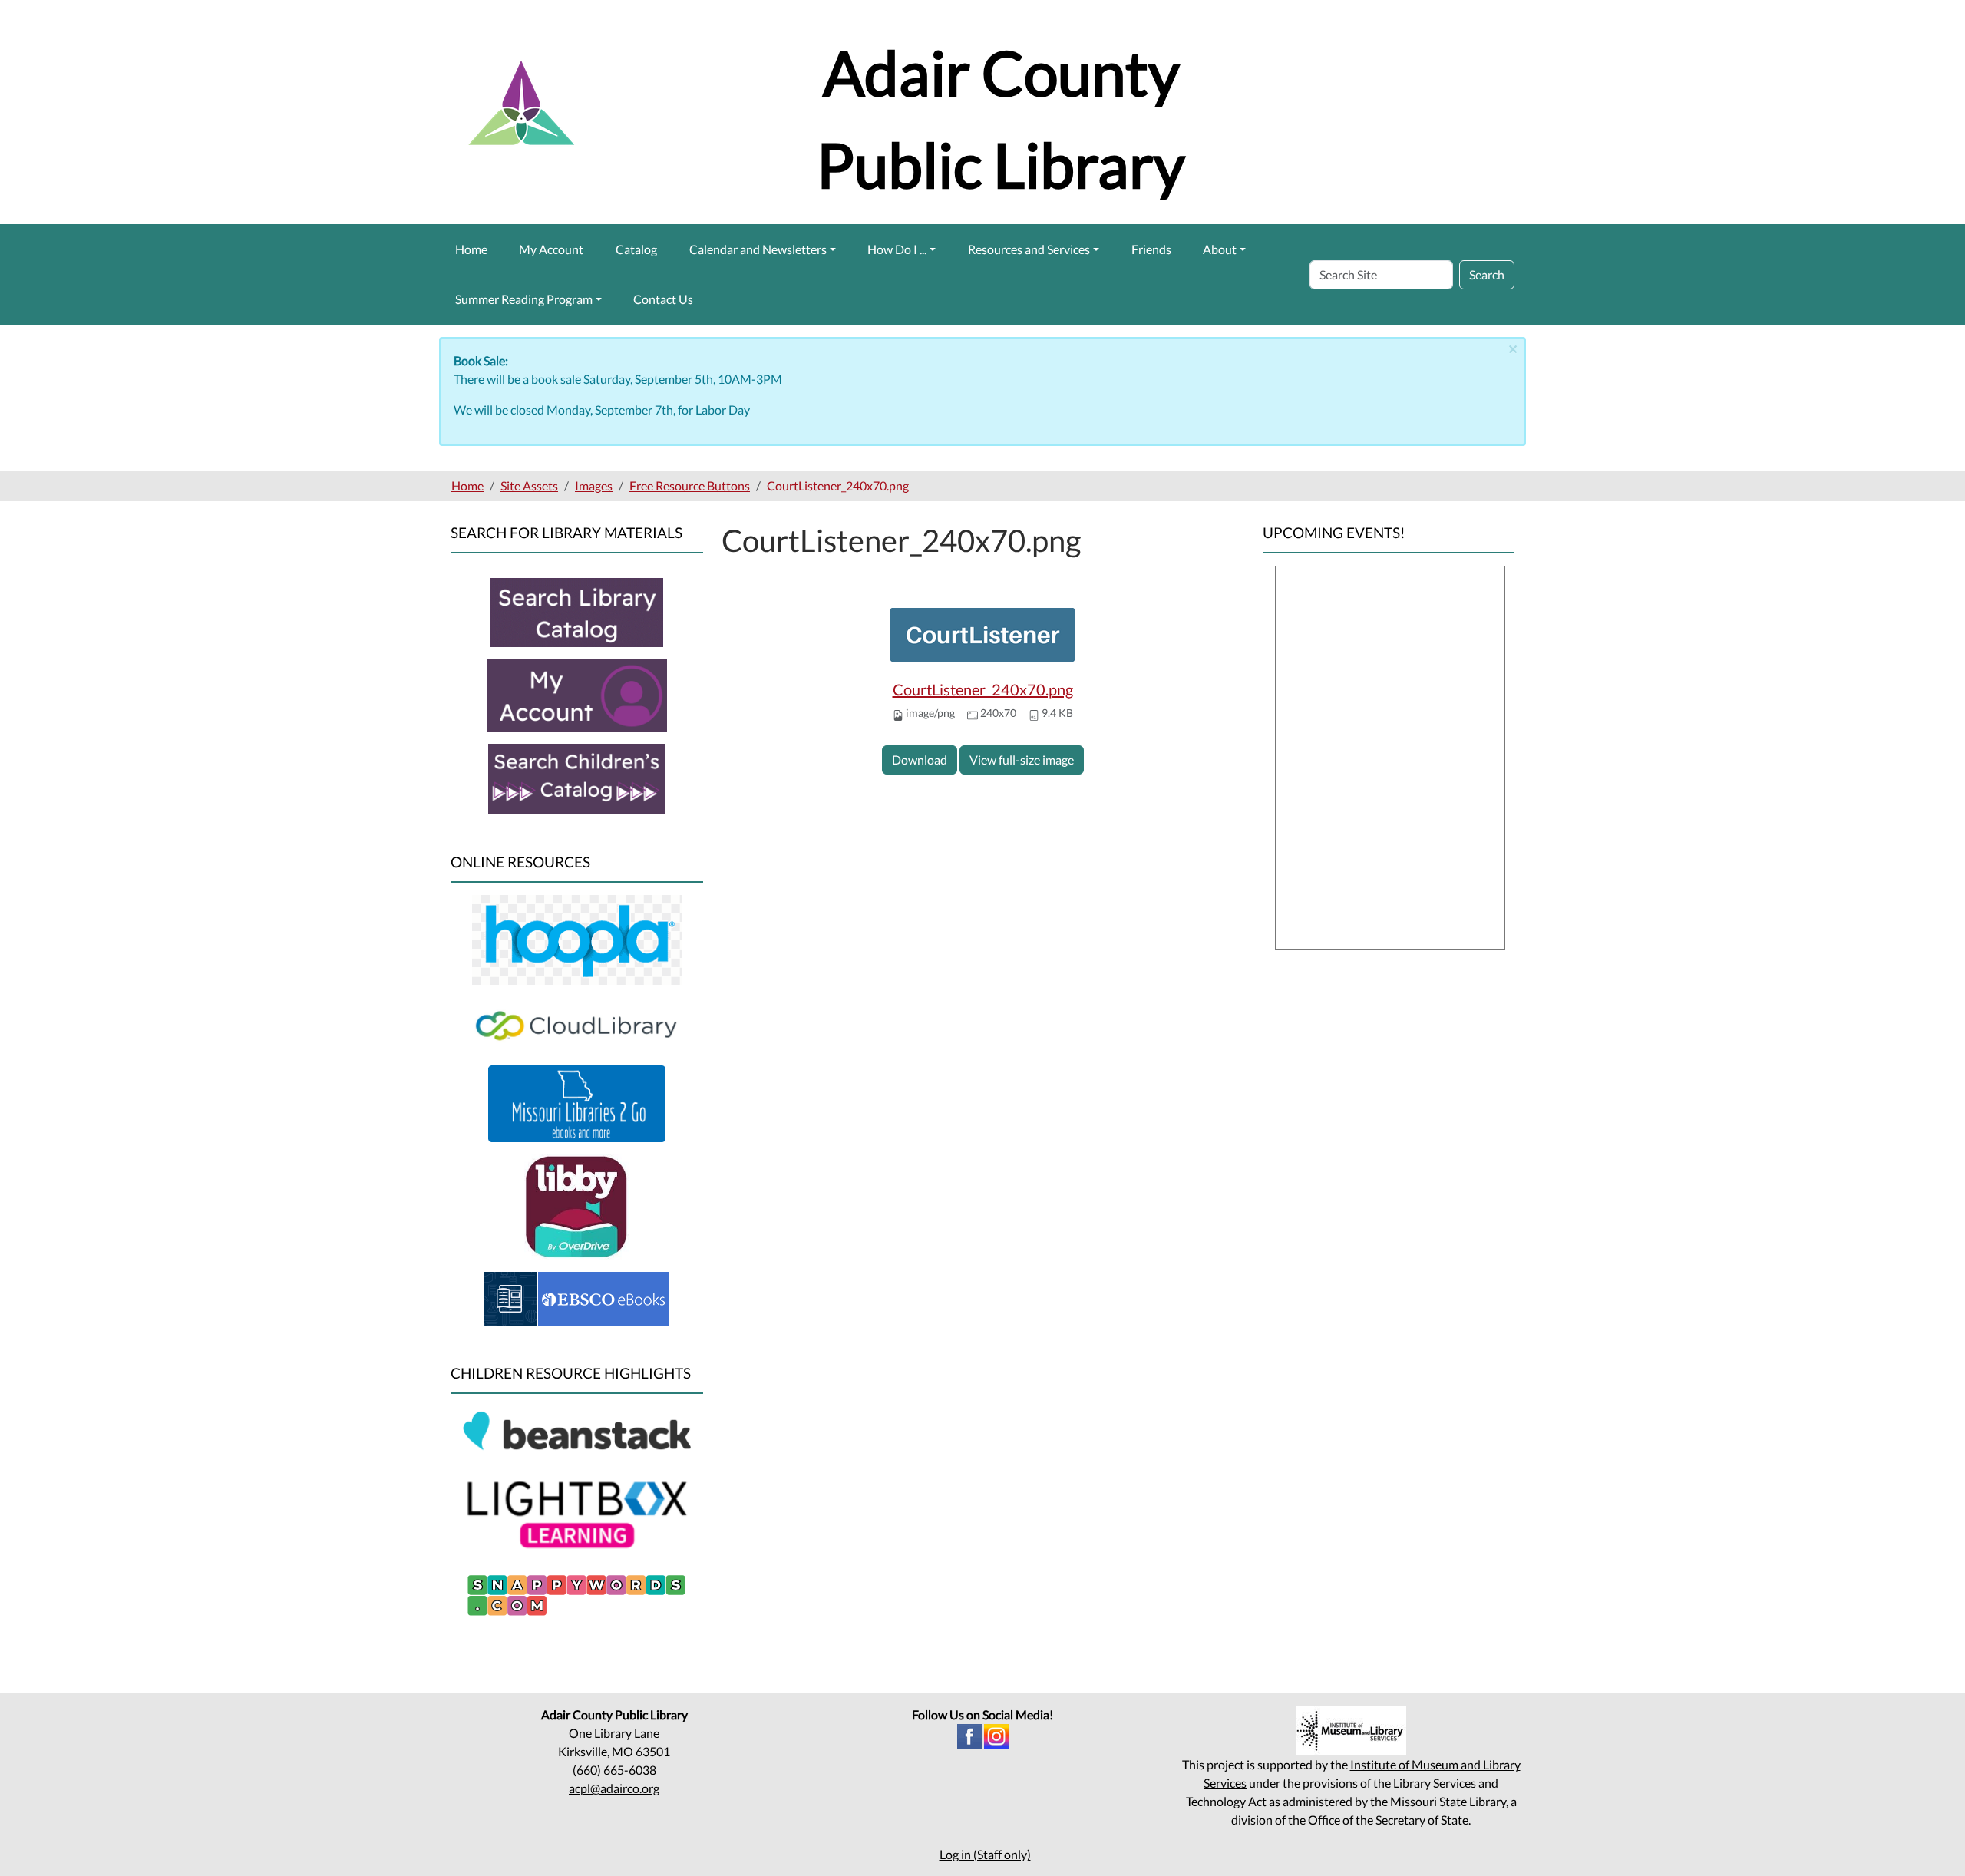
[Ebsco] (576, 1297)
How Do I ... (897, 249)
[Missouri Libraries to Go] (577, 1102)
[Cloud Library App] (577, 1024)
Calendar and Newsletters (758, 249)
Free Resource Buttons (690, 486)
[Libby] (577, 1206)
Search (1487, 274)
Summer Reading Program (524, 299)
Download (920, 760)
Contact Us (663, 299)
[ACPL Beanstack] (577, 1433)
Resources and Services (1029, 249)
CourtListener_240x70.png (983, 689)
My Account (551, 249)
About (1220, 249)
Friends (1151, 249)
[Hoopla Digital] (577, 938)
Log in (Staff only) (985, 1854)
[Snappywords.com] (576, 1593)
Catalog (636, 249)
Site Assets (529, 486)
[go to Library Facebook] (969, 1734)
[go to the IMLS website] (1351, 1731)
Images (594, 486)
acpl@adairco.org (614, 1788)
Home (471, 249)
